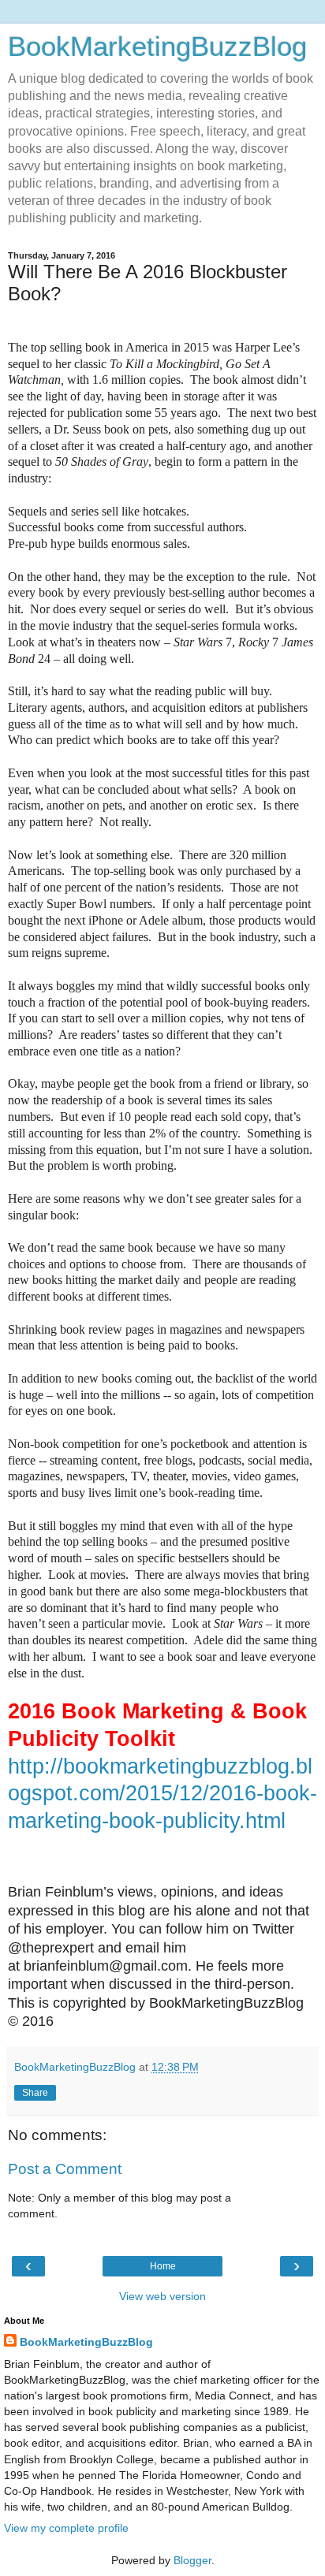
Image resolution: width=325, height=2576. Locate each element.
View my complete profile (66, 2528)
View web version (162, 2296)
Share (35, 2093)
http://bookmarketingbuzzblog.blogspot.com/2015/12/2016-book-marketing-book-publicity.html (162, 1794)
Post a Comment (65, 2169)
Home (163, 2266)
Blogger (192, 2560)
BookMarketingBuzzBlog (157, 47)
